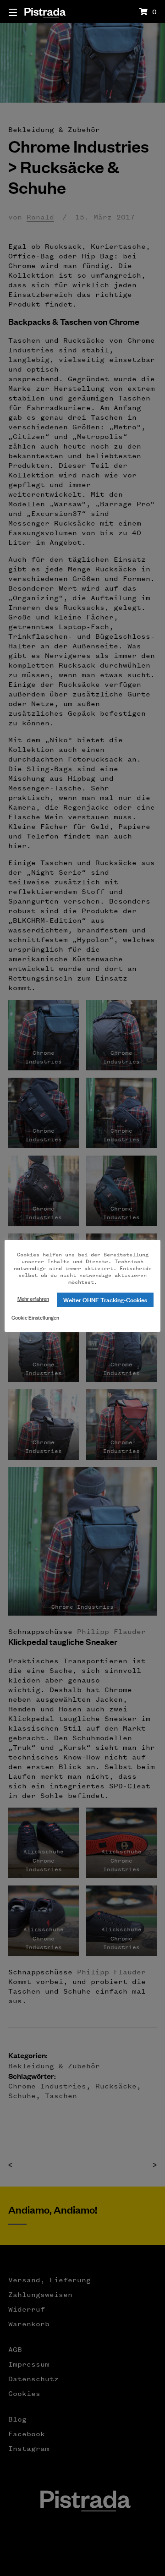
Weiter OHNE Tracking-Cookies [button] (105, 1299)
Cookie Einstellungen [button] (35, 1317)
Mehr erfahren (33, 1298)
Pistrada (45, 11)
